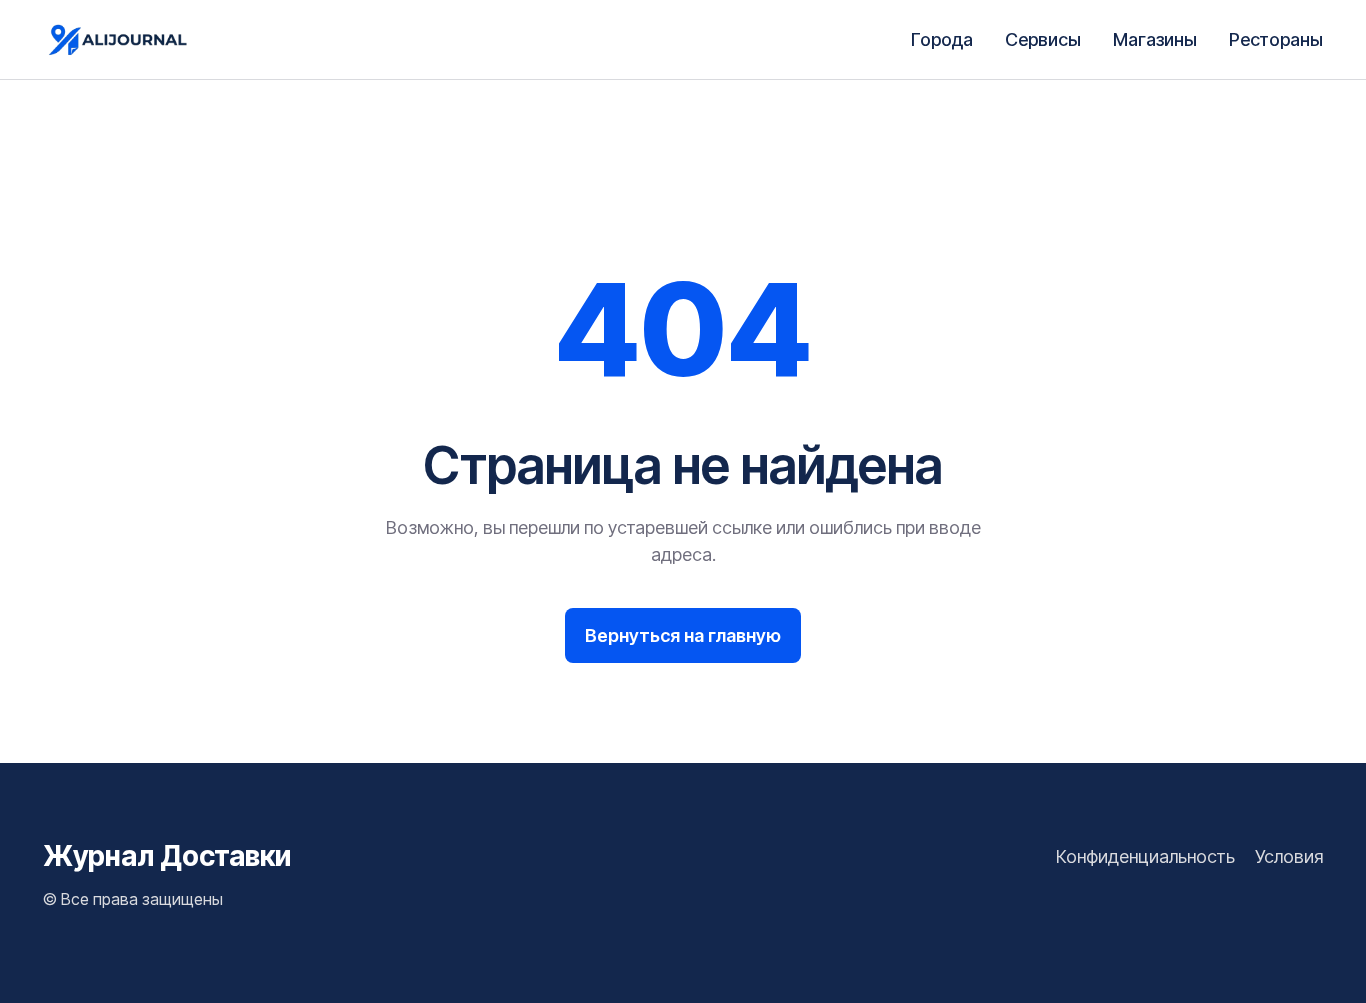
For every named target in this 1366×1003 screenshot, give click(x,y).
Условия (1289, 856)
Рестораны (1276, 39)
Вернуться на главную (683, 635)
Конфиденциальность (1145, 856)
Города (942, 39)
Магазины (1155, 39)
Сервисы (1043, 39)
